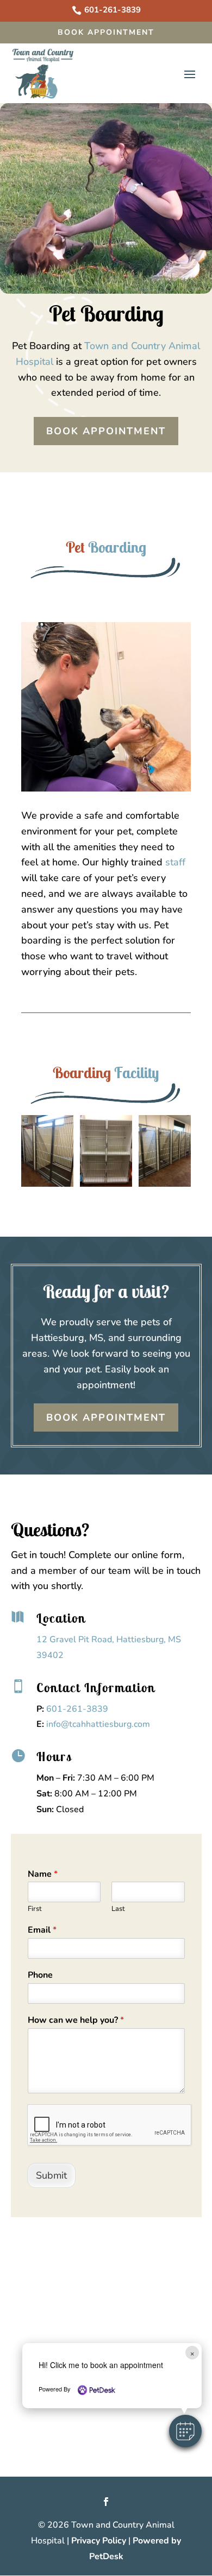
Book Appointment (106, 32)
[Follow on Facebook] (106, 2502)
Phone (40, 1975)
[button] (185, 2431)
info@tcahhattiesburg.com (98, 1724)
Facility (137, 1072)
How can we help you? (76, 2020)
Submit (51, 2175)
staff (175, 862)
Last (118, 1909)
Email (42, 1930)
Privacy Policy (99, 2541)
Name (43, 1874)
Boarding (117, 547)
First (35, 1909)
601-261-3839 (77, 1709)
